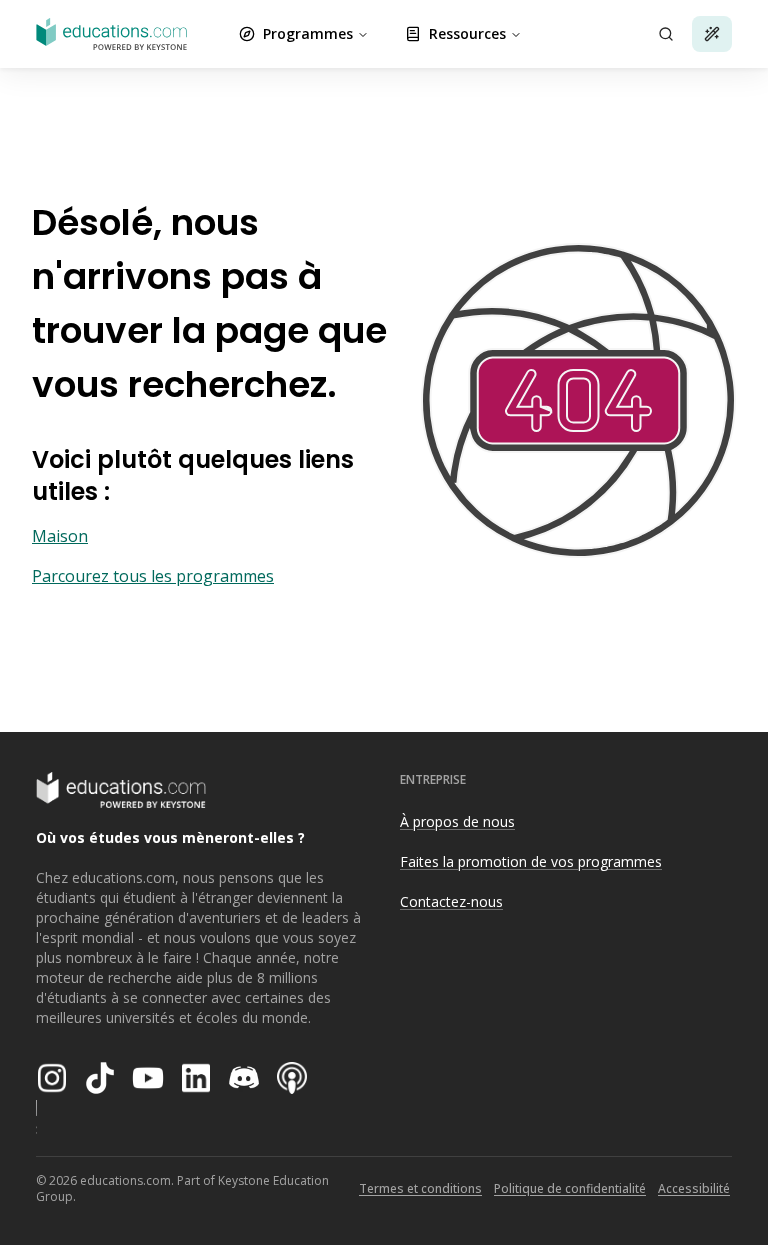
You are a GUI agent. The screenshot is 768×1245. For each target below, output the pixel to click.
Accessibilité (694, 1188)
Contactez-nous (451, 901)
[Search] (666, 34)
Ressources (467, 33)
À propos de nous (457, 821)
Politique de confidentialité (570, 1188)
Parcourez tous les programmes (153, 576)
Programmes (308, 33)
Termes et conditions (420, 1188)
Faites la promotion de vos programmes (531, 861)
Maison (60, 536)
